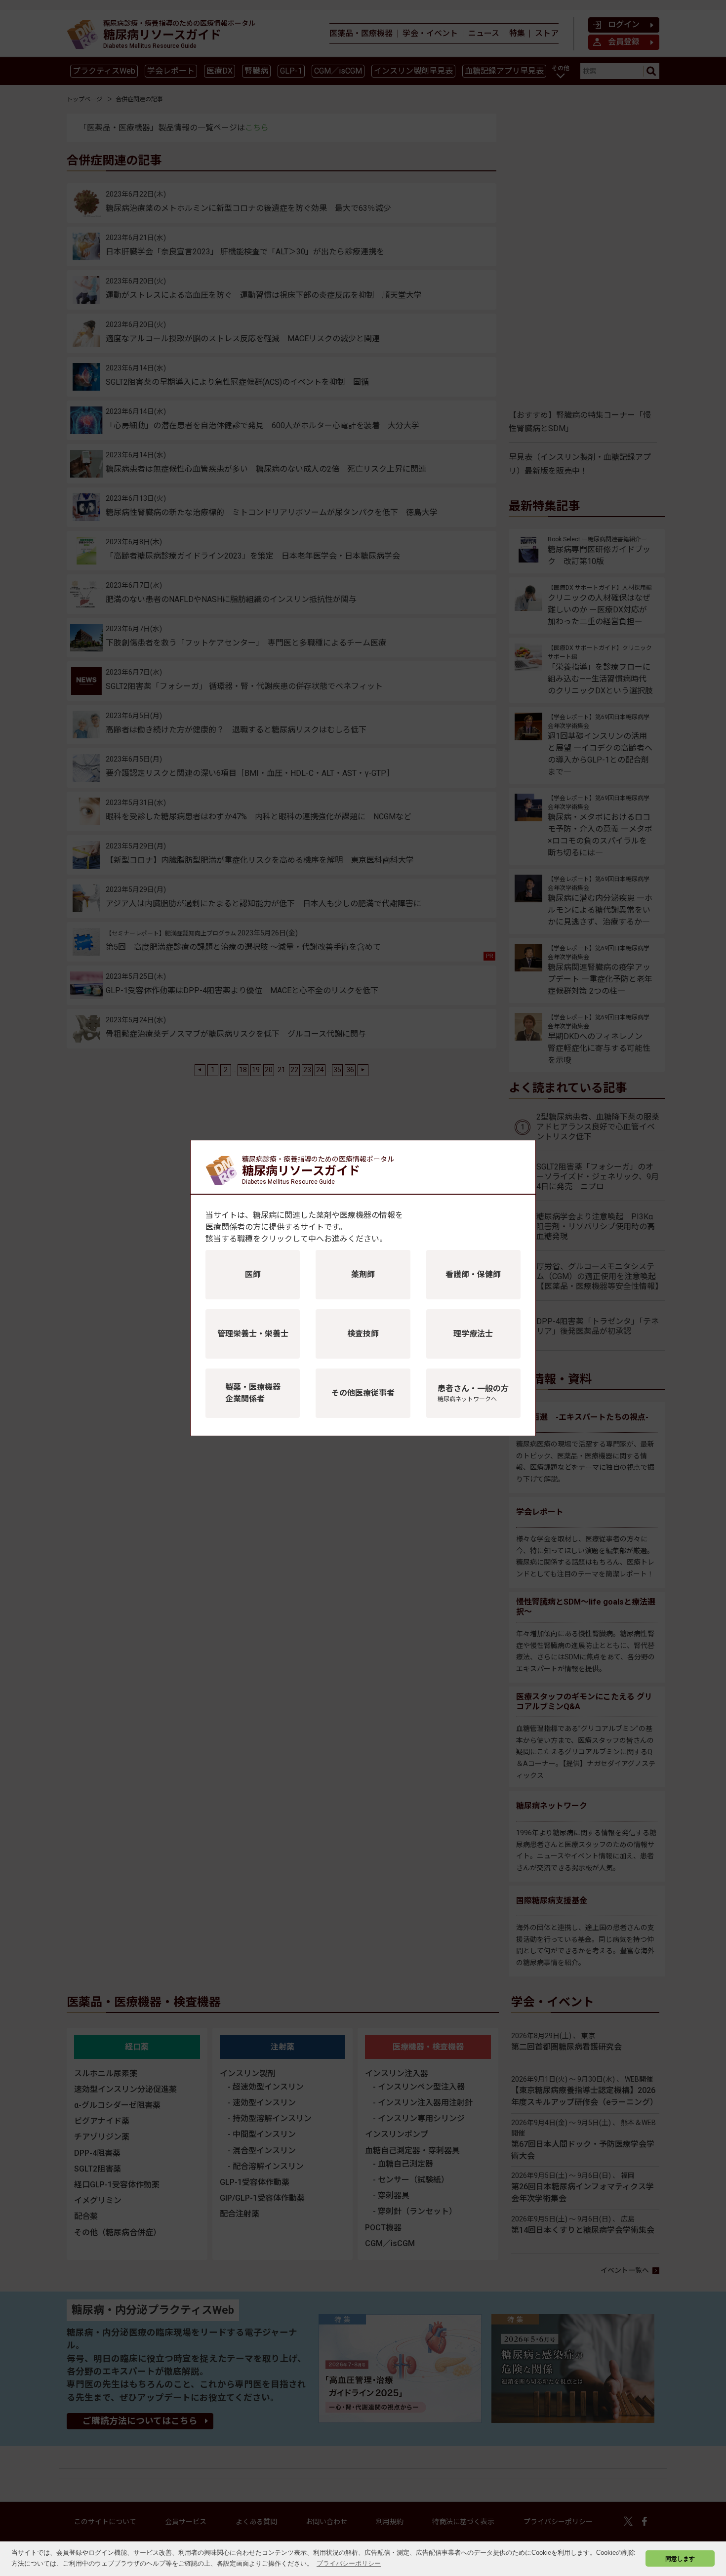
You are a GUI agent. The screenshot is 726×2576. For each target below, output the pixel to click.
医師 (253, 1274)
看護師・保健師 (473, 1274)
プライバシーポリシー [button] (349, 2563)
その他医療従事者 (363, 1393)
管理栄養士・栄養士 (253, 1334)
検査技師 (363, 1334)
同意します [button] (680, 2558)
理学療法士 (473, 1334)
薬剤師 (363, 1274)
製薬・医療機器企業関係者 (253, 1393)
